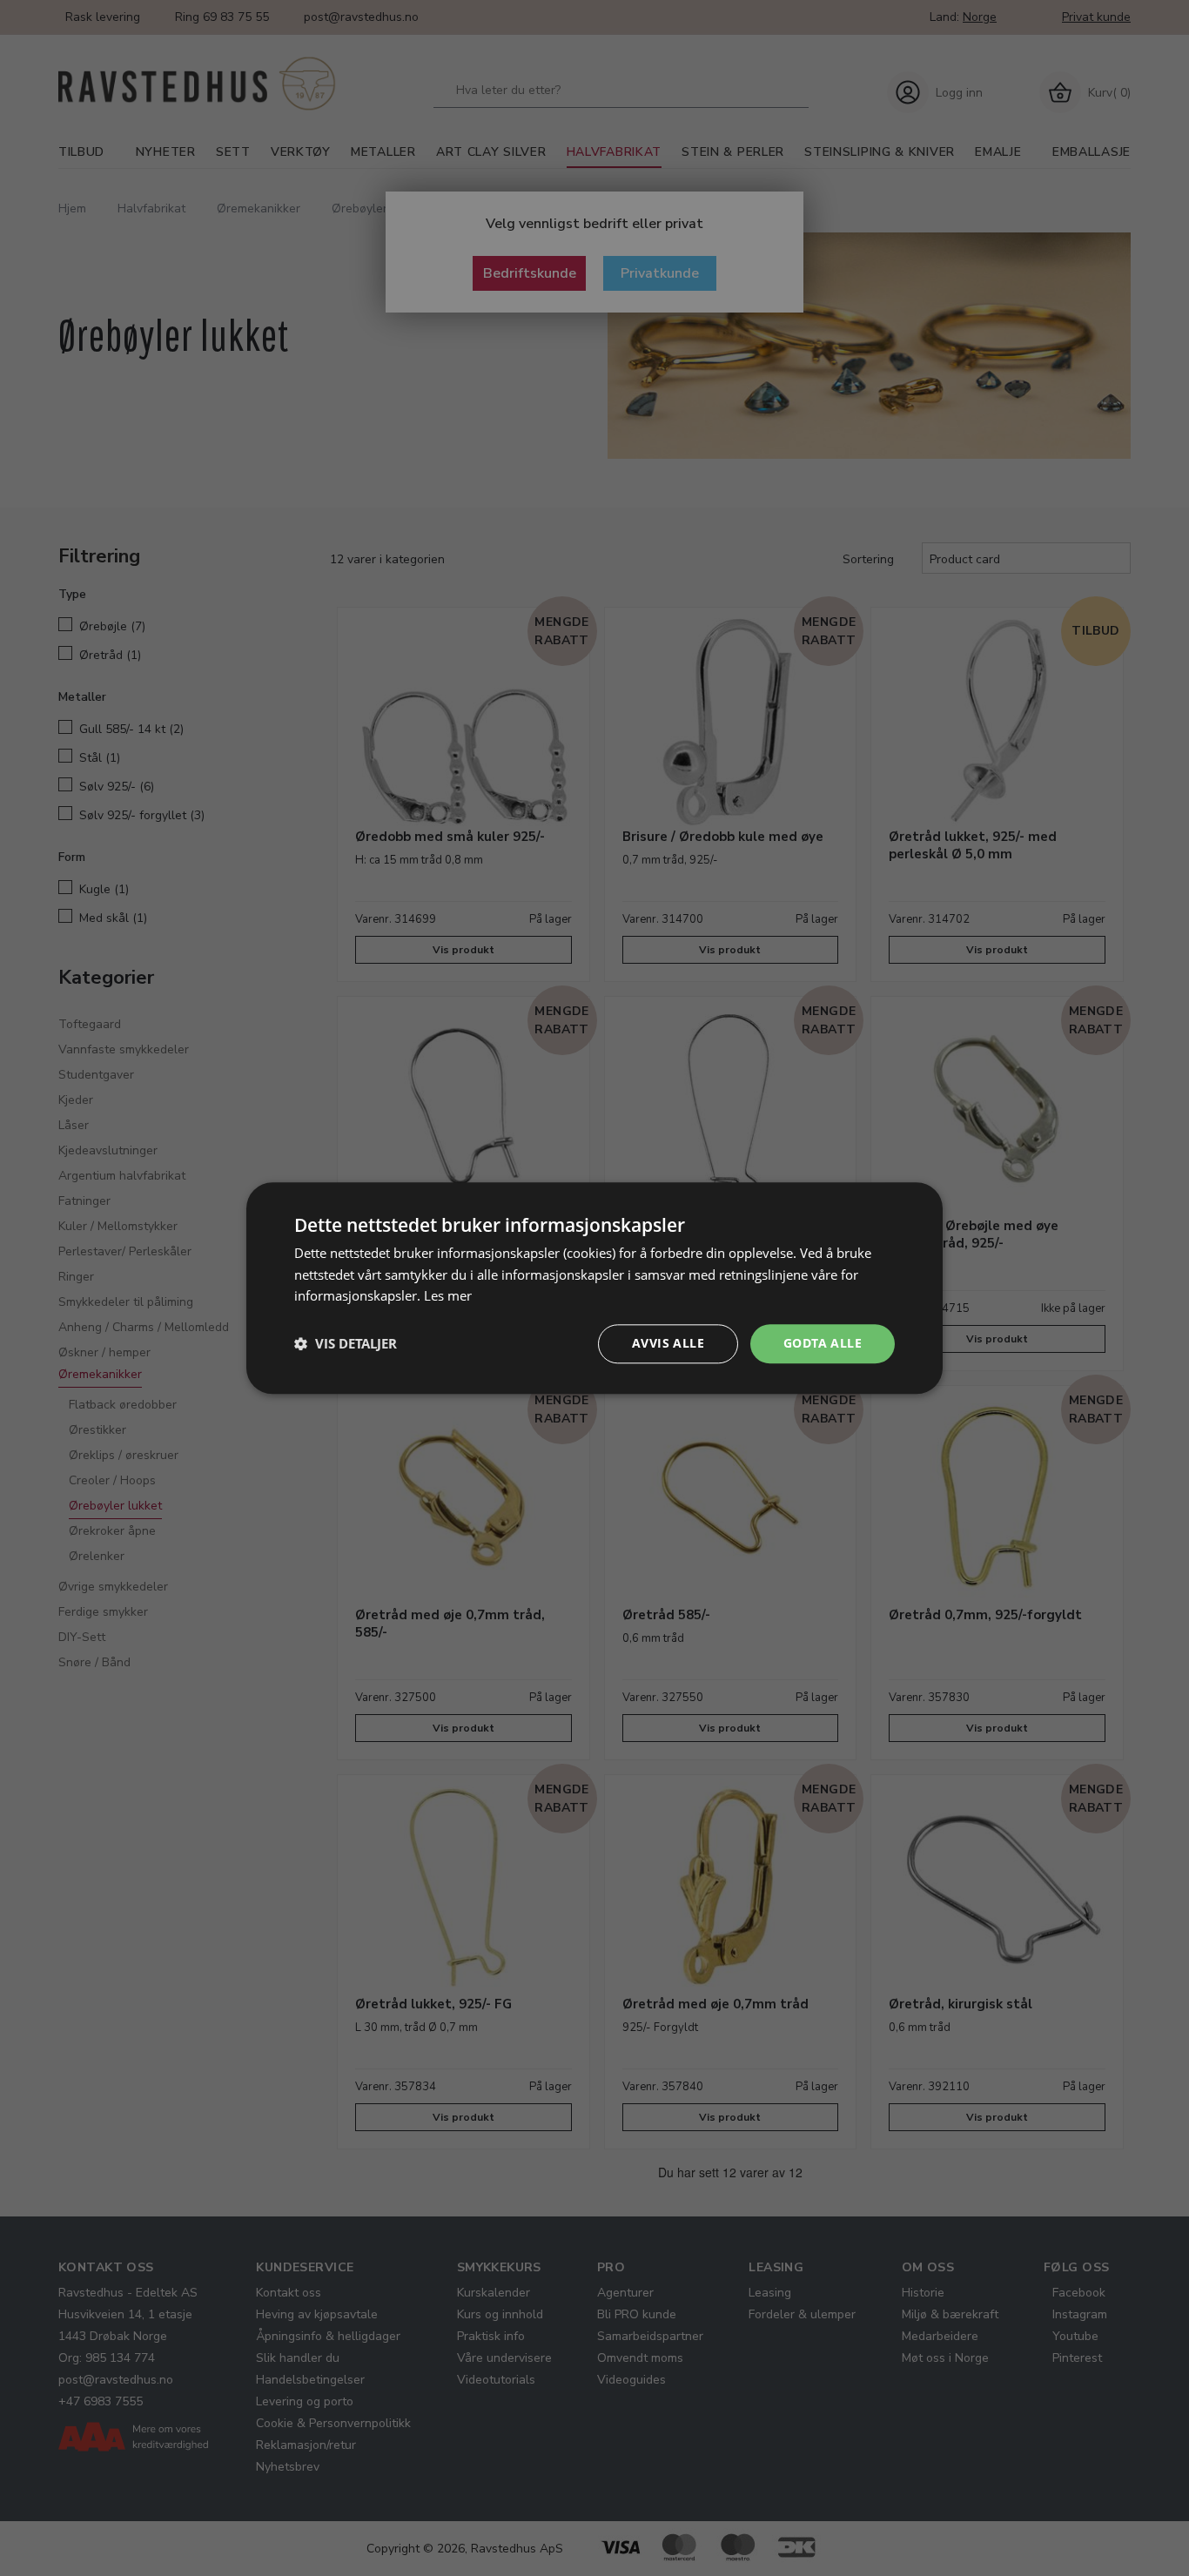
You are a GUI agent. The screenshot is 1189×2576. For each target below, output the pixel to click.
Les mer (448, 1296)
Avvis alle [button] (668, 1343)
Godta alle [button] (823, 1343)
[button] (346, 1344)
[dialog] (594, 1288)
